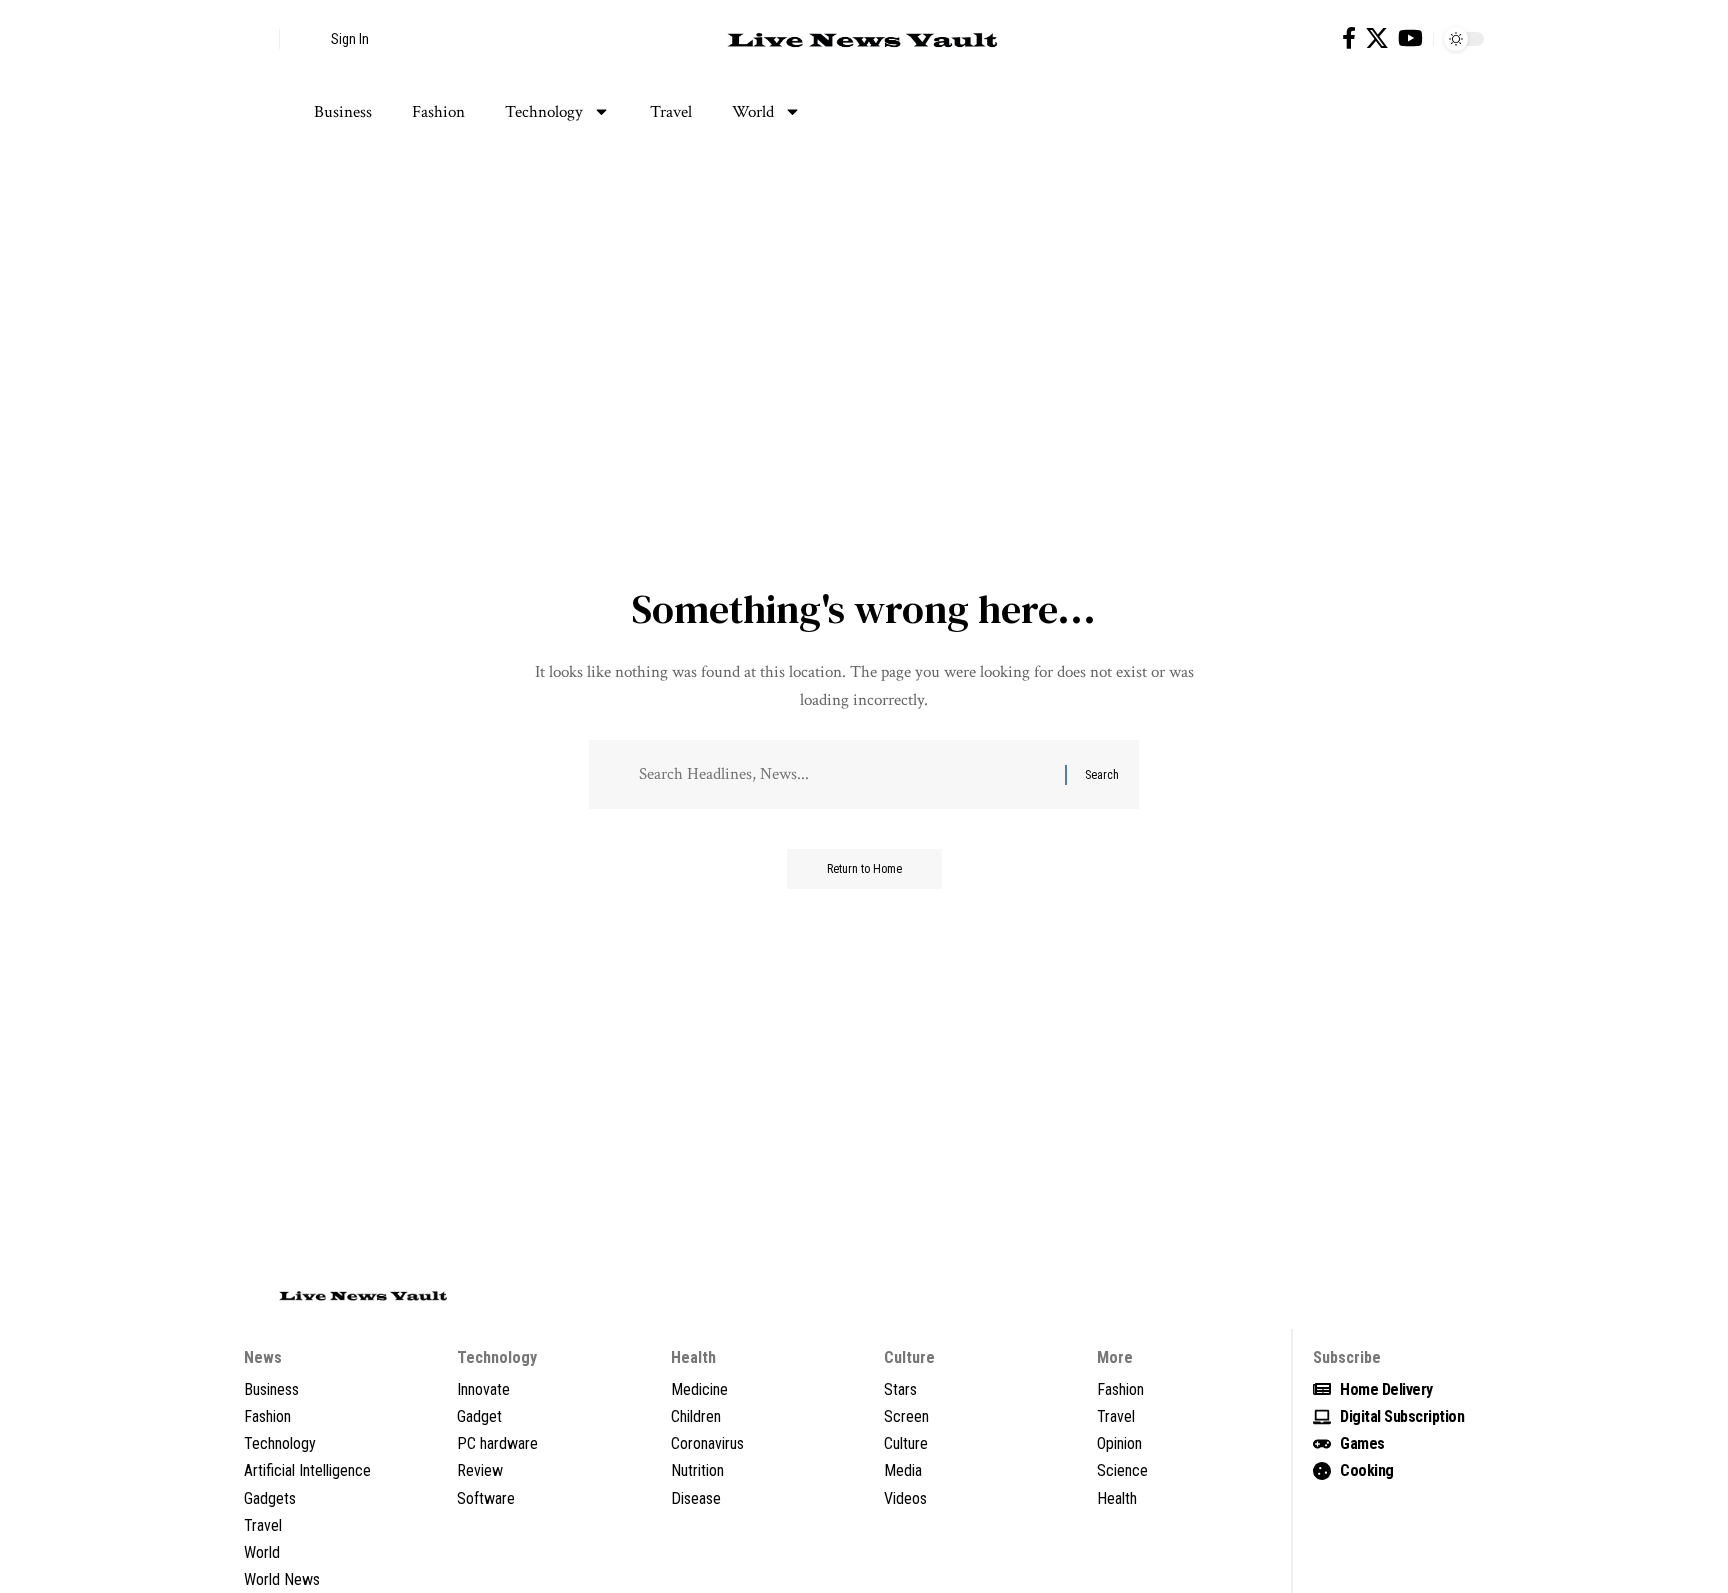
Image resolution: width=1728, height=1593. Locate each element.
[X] (1377, 38)
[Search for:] (844, 774)
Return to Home (864, 869)
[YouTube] (1410, 38)
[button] (259, 39)
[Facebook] (1349, 38)
